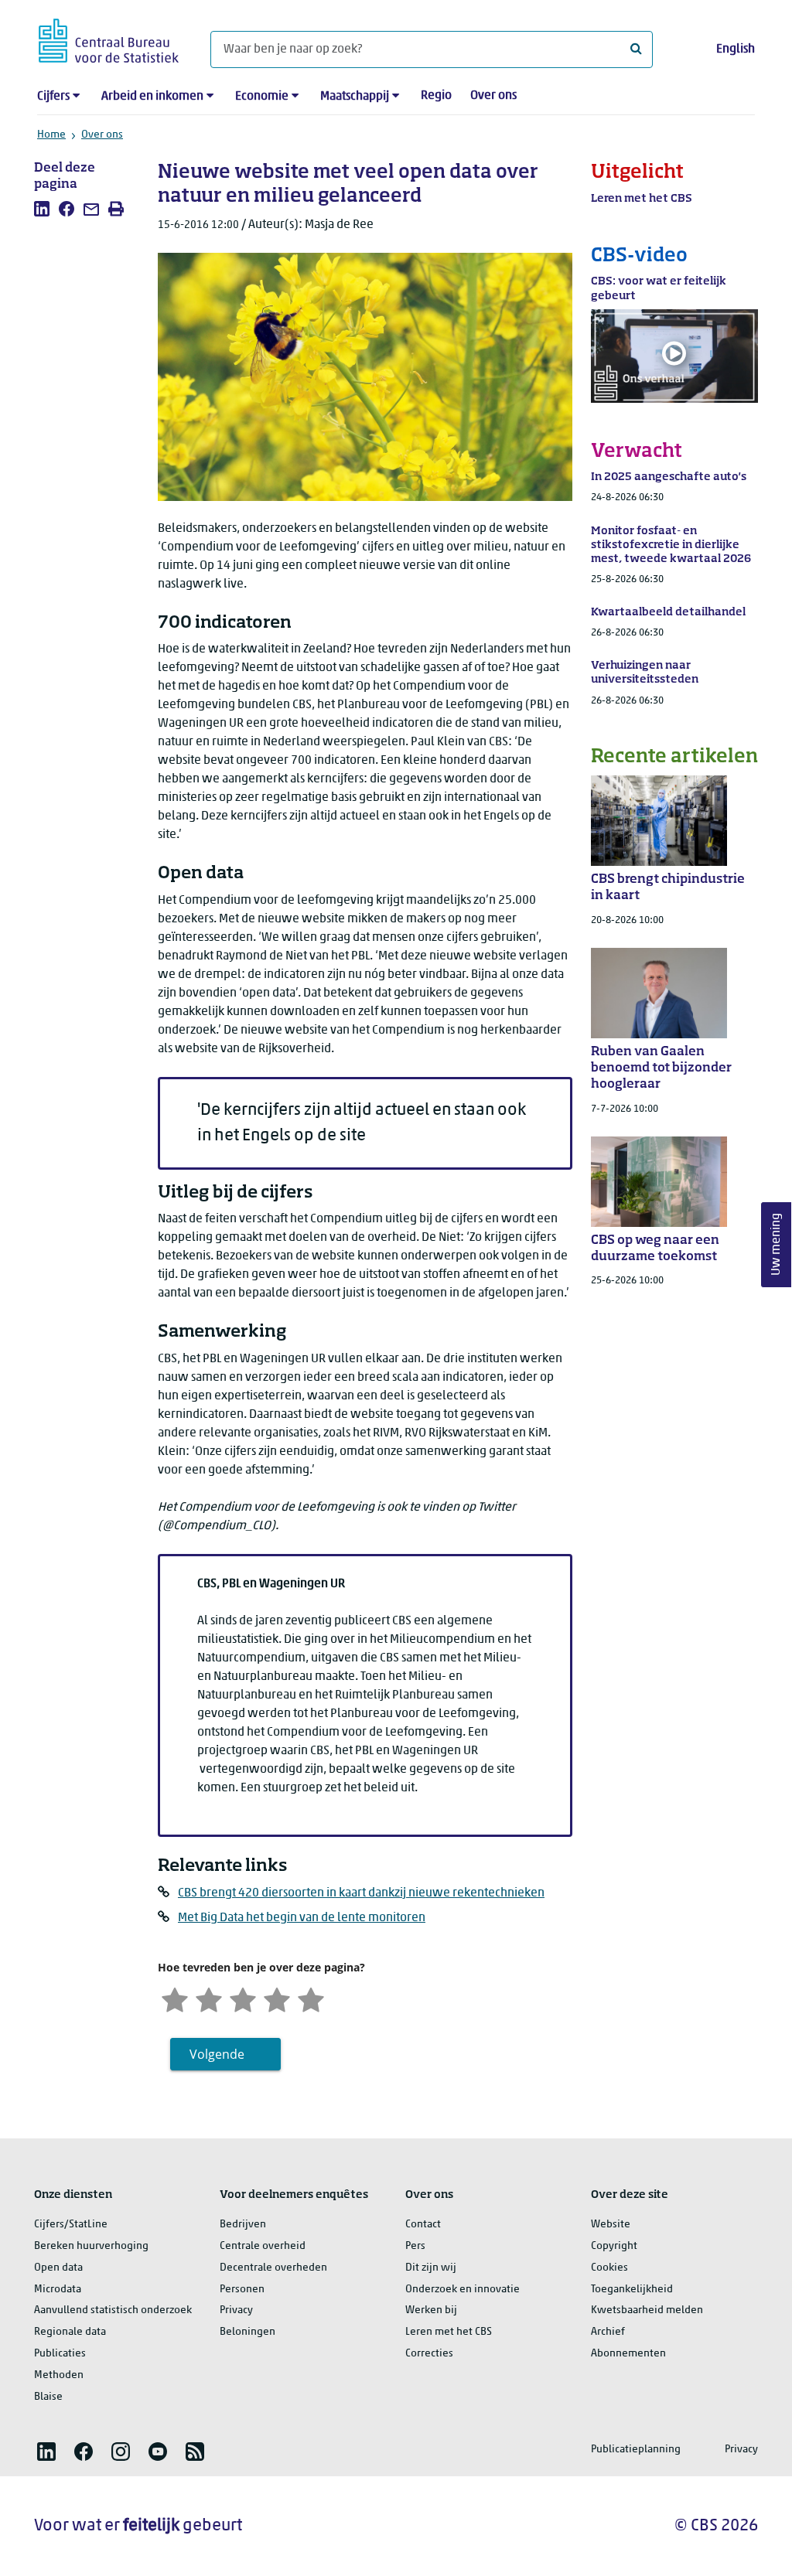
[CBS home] (109, 38)
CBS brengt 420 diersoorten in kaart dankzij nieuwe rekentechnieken (361, 1893)
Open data (58, 2268)
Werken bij (431, 2310)
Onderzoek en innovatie (463, 2290)
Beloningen (247, 2332)
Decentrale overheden (273, 2268)
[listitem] (42, 209)
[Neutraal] (243, 1998)
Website (611, 2225)
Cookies (609, 2268)
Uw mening (777, 1245)
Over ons (493, 96)
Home (51, 135)
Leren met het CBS (449, 2332)
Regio (436, 96)
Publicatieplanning (636, 2450)
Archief (608, 2332)
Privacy (236, 2310)
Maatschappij (355, 97)
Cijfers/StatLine (71, 2225)
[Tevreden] (277, 1998)
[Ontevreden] (209, 1998)
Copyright (614, 2246)
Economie (262, 97)
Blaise (48, 2397)
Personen (242, 2290)
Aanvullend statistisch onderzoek (113, 2310)
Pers (415, 2246)
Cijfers (53, 97)
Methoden (59, 2375)
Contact (423, 2225)
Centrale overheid (263, 2246)
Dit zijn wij (431, 2268)
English (736, 49)
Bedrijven (243, 2225)
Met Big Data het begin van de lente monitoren (302, 1918)
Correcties (429, 2354)
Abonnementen (628, 2354)
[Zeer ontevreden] (175, 1998)
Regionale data (70, 2332)
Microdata (58, 2290)
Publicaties (60, 2354)
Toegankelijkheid (632, 2290)
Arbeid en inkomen (152, 97)
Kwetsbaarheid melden (647, 2310)
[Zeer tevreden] (311, 1998)
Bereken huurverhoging (91, 2246)
